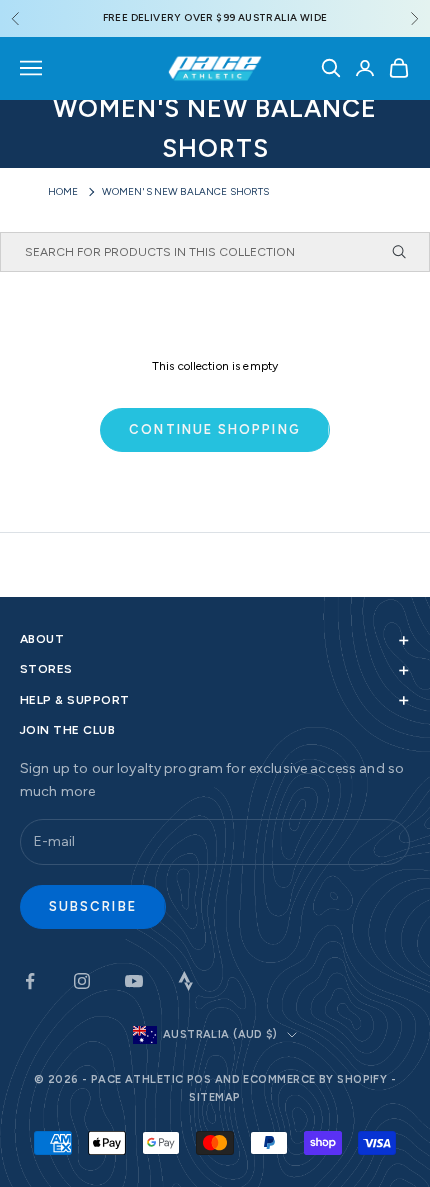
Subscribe (93, 906)
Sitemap (214, 1097)
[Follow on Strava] (186, 981)
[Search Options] (408, 252)
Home (63, 191)
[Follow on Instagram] (82, 981)
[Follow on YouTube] (134, 981)
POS (199, 1079)
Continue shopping (214, 429)
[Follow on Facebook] (30, 981)
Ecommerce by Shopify (315, 1079)
